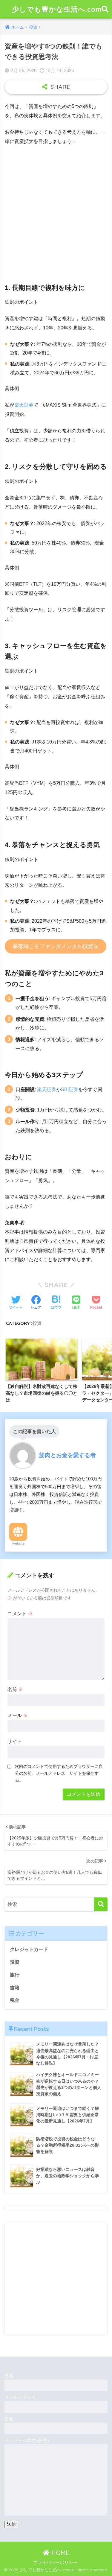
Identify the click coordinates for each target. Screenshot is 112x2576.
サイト (15, 1741)
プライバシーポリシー (55, 2563)
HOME (59, 2553)
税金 (15, 2000)
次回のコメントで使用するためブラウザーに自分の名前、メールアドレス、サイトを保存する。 (59, 1773)
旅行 (15, 1975)
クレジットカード (29, 1949)
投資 (37, 1323)
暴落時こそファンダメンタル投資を (56, 946)
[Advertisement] (56, 210)
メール (18, 1715)
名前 (15, 1689)
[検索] (101, 1904)
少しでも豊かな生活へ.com (57, 9)
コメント (20, 1614)
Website (18, 1544)
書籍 (15, 1988)
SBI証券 (70, 1089)
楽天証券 (24, 405)
